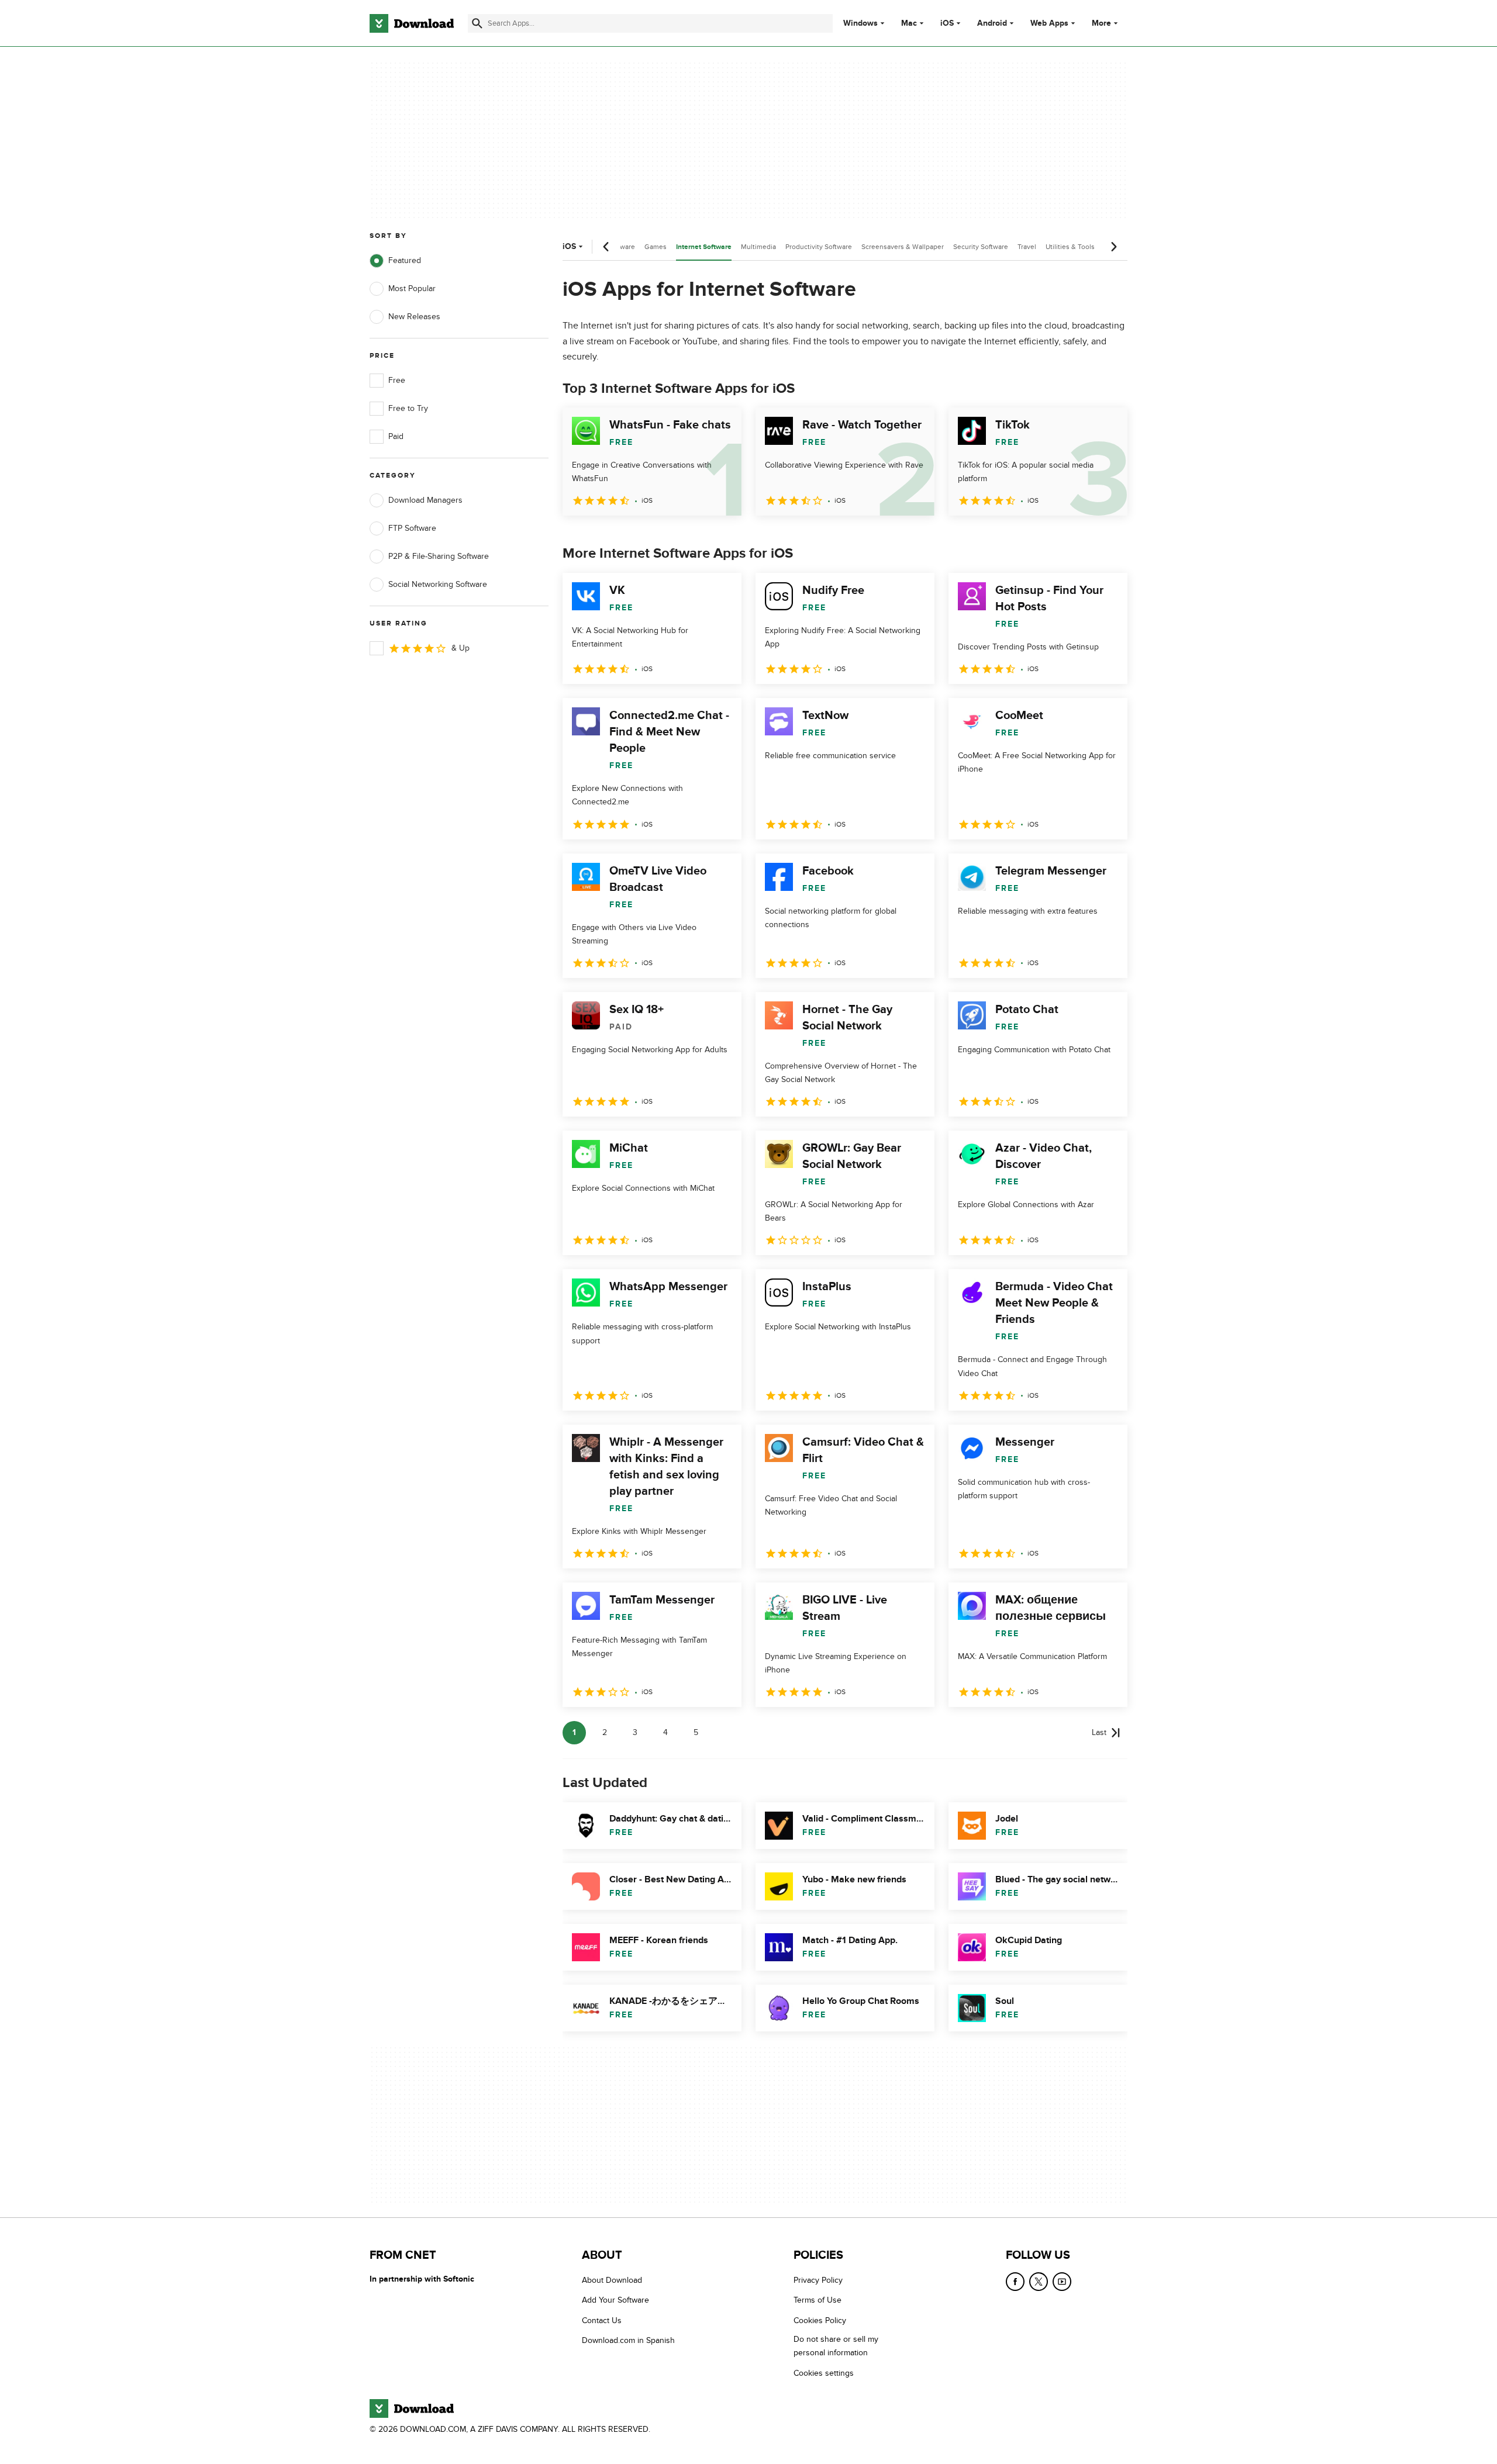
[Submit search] (477, 23)
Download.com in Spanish (628, 2340)
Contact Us (602, 2320)
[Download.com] (412, 23)
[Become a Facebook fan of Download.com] (1015, 2282)
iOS (947, 23)
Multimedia (758, 247)
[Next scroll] (1113, 247)
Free (397, 380)
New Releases (414, 317)
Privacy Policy (818, 2280)
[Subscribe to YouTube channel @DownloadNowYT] (1062, 2282)
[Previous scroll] (606, 247)
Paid (396, 436)
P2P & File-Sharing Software (439, 556)
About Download (612, 2280)
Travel (1027, 247)
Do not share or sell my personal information (836, 2346)
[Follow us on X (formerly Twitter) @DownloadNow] (1039, 2282)
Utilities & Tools (1070, 247)
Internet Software (704, 247)
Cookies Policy (820, 2320)
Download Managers (425, 500)
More (1101, 23)
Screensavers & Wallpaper (903, 247)
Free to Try (408, 408)
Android (992, 23)
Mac (909, 23)
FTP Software (412, 528)
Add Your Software (615, 2300)
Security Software (981, 247)
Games (656, 247)
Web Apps (1049, 23)
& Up (461, 648)
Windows (860, 23)
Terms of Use (818, 2300)
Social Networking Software (438, 584)
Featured (405, 260)
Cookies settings (824, 2373)
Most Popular (412, 288)
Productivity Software (819, 247)
